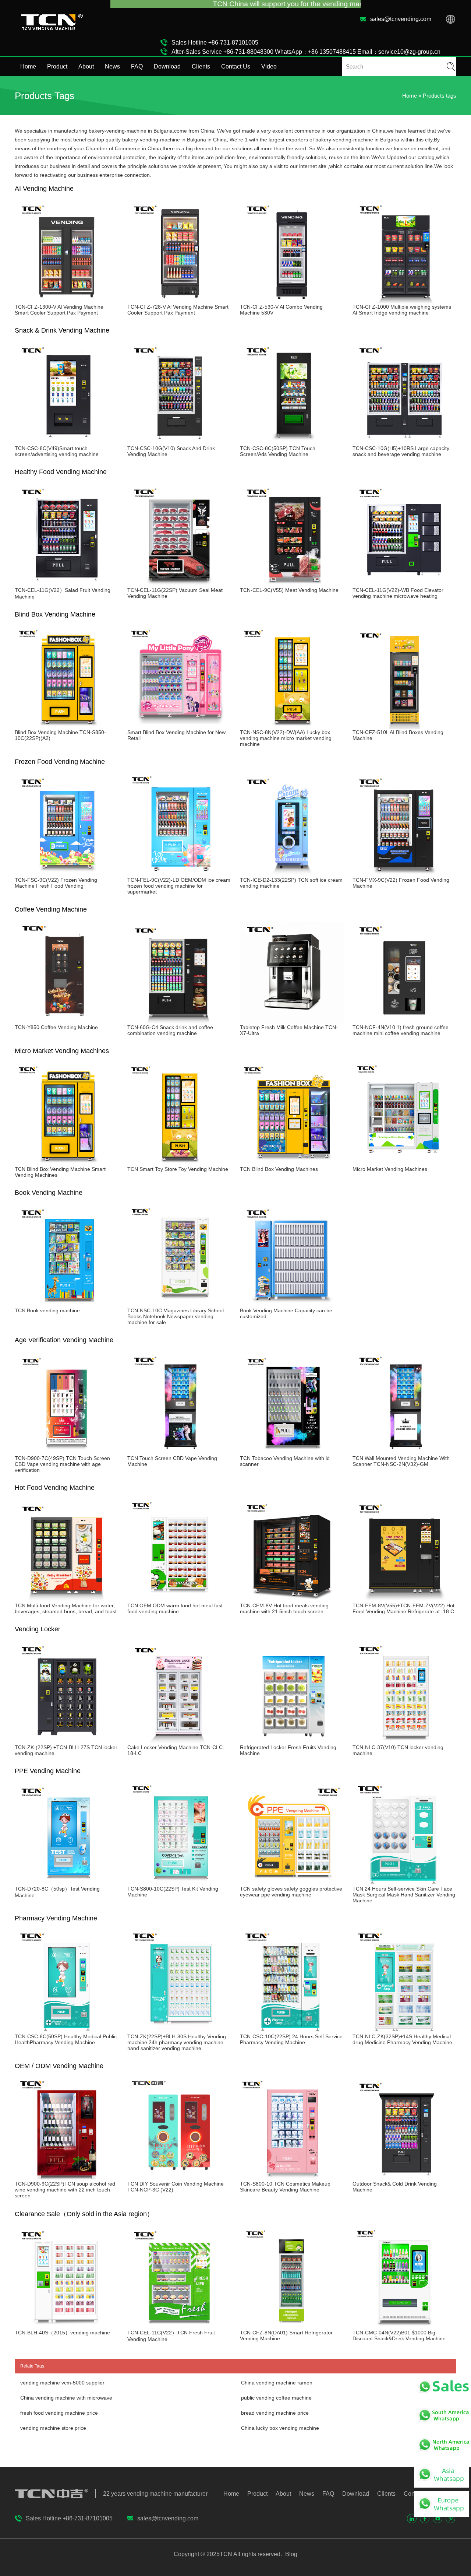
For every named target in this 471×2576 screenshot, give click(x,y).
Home (28, 66)
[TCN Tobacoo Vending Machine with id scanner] (292, 1452)
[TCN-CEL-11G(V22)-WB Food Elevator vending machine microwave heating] (404, 584)
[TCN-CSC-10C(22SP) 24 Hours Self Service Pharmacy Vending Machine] (292, 2031)
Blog (291, 2554)
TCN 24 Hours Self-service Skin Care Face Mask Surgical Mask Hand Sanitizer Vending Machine (404, 1895)
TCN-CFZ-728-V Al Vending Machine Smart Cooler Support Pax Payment (178, 310)
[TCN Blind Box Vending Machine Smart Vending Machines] (67, 1163)
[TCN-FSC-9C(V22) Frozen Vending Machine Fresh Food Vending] (67, 874)
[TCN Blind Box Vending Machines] (292, 1163)
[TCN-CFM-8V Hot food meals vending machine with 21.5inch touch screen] (292, 1600)
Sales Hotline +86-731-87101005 (215, 43)
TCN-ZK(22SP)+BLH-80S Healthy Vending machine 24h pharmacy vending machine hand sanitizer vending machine (177, 2042)
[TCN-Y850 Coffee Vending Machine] (67, 1021)
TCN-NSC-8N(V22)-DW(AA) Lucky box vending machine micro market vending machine (286, 738)
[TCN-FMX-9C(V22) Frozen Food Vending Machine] (404, 874)
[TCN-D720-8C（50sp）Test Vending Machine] (67, 1883)
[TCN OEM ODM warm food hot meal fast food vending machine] (179, 1600)
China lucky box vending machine (280, 2428)
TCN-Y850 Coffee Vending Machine (56, 1027)
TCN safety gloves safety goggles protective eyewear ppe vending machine (291, 1892)
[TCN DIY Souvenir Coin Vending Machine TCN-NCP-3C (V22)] (179, 2178)
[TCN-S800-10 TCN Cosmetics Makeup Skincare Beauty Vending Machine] (292, 2178)
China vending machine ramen (277, 2383)
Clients (201, 66)
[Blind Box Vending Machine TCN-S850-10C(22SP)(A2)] (67, 726)
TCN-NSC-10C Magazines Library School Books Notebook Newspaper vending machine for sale (176, 1316)
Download (167, 66)
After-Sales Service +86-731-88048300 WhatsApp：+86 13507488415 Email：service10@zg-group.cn (306, 52)
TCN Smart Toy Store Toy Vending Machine (178, 1169)
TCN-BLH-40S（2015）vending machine (62, 2333)
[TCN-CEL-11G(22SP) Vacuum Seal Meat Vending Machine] (179, 584)
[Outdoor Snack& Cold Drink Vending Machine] (404, 2178)
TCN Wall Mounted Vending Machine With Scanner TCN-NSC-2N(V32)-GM (401, 1461)
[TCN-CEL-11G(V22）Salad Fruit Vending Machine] (67, 584)
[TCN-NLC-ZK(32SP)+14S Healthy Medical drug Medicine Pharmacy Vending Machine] (404, 2031)
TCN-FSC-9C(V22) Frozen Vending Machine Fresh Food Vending (56, 883)
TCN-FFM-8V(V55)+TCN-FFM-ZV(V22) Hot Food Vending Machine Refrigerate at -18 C (403, 1608)
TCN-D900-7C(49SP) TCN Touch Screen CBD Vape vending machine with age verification (62, 1464)
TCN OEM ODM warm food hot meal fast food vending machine (175, 1608)
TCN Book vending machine (47, 1310)
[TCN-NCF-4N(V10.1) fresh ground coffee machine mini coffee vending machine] (404, 1021)
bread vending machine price (275, 2413)
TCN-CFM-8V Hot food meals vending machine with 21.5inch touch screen (284, 1608)
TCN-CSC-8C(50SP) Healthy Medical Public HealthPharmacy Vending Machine (66, 2039)
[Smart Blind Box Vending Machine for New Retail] (179, 726)
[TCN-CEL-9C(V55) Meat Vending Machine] (292, 584)
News (112, 66)
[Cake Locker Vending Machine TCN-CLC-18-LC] (179, 1741)
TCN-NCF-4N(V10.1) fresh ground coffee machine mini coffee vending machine (401, 1030)
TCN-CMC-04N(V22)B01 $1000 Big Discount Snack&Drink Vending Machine (399, 2335)
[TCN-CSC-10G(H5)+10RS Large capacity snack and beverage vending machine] (404, 442)
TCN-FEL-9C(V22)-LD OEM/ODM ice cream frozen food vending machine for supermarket (179, 886)
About (86, 66)
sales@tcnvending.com (401, 19)
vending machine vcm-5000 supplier (62, 2383)
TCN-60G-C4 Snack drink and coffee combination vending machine (170, 1030)
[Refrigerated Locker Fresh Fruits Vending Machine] (292, 1741)
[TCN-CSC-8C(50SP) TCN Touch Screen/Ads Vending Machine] (292, 442)
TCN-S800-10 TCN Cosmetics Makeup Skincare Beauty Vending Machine (285, 2187)
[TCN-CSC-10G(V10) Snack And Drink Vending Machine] (179, 442)
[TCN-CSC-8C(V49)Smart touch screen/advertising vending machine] (67, 442)
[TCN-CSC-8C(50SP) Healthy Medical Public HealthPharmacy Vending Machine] (67, 2031)
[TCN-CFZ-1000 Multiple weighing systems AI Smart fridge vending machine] (404, 301)
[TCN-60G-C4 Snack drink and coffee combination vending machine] (179, 1021)
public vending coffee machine (276, 2398)
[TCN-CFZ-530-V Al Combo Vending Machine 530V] (292, 301)
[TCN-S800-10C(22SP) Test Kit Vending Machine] (179, 1883)
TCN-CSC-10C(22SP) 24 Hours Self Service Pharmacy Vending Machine (291, 2039)
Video (269, 66)
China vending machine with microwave (66, 2398)
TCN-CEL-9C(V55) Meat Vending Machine (289, 590)
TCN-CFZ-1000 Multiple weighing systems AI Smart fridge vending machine (402, 310)
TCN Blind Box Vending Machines (279, 1169)
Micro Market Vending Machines (390, 1169)
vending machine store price (53, 2428)
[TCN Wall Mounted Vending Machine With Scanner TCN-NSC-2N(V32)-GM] (404, 1452)
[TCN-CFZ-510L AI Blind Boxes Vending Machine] (404, 726)
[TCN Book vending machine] (67, 1305)
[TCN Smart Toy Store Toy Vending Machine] (179, 1163)
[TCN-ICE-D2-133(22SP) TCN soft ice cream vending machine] (292, 874)
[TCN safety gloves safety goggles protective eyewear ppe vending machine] (292, 1883)
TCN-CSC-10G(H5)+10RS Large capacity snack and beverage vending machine (401, 451)
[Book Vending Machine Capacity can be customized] (292, 1305)
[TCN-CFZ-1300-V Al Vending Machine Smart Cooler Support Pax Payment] (67, 301)
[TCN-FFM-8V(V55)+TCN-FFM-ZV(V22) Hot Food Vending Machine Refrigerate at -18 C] (404, 1600)
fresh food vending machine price (59, 2413)
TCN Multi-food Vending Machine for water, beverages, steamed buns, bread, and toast (66, 1608)
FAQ (137, 66)
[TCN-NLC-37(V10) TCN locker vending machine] (404, 1741)
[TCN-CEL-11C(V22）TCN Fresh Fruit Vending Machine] (179, 2327)
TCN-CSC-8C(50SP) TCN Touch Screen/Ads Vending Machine (278, 451)
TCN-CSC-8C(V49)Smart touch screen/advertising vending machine (57, 451)
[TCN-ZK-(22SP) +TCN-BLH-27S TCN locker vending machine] (67, 1741)
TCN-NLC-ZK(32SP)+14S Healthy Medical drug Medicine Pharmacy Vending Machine (402, 2039)
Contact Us (236, 66)
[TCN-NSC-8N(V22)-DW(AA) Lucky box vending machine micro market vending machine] (292, 726)
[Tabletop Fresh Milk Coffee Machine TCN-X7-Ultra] (292, 1021)
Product (57, 66)
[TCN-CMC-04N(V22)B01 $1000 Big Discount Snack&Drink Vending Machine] (404, 2327)
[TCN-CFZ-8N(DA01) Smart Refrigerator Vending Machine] (292, 2327)
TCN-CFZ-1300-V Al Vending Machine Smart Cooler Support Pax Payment (59, 310)
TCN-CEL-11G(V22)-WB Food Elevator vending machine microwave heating (398, 593)
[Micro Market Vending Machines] (404, 1163)
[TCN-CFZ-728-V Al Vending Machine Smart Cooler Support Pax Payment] (179, 301)
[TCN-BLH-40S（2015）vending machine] (67, 2327)
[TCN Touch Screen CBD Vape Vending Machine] (179, 1452)
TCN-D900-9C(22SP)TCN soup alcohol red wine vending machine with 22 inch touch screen (65, 2190)
